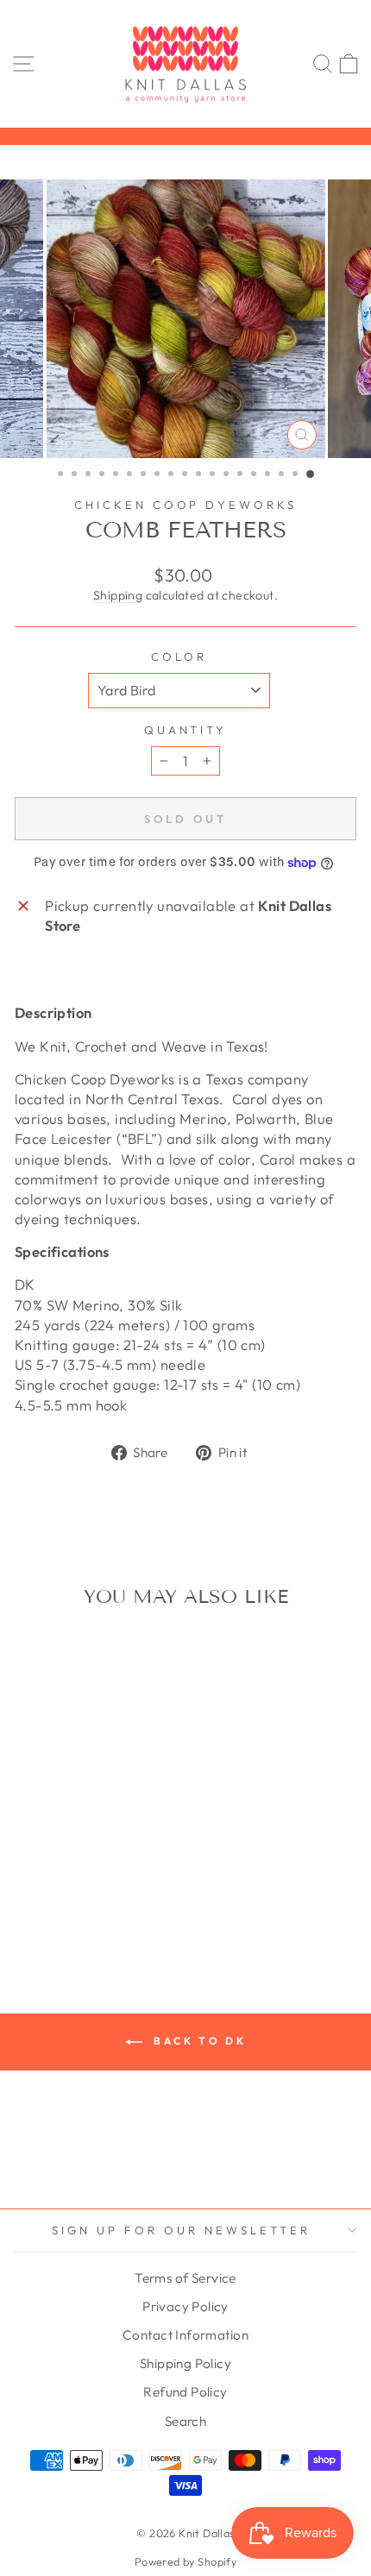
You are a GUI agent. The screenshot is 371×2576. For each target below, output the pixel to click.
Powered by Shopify (185, 2561)
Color (179, 657)
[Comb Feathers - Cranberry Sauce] (69, 1862)
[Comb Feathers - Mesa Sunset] (30, 1895)
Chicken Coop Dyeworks (185, 505)
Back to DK (198, 2041)
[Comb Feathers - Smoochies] (50, 1911)
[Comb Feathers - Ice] (109, 1879)
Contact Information (185, 2335)
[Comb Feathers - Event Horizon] (129, 1862)
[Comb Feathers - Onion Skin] (69, 1895)
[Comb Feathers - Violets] (69, 1911)
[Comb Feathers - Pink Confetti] (89, 1895)
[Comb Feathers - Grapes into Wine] (50, 1879)
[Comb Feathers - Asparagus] (50, 1862)
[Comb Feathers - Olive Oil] (50, 1895)
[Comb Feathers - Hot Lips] (69, 1879)
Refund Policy (185, 2392)
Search (185, 2421)
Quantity (186, 730)
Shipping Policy (185, 2363)
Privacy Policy (185, 2306)
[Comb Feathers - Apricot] (30, 1862)
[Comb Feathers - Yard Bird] (109, 1911)
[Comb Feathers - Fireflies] (30, 1879)
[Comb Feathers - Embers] (109, 1862)
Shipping (118, 595)
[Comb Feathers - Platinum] (109, 1895)
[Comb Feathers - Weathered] (89, 1911)
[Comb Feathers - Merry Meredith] (129, 1879)
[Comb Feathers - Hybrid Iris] (89, 1879)
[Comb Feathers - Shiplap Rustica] (129, 1895)
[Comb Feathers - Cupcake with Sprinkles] (89, 1862)
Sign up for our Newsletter (181, 2230)
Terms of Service (185, 2278)
